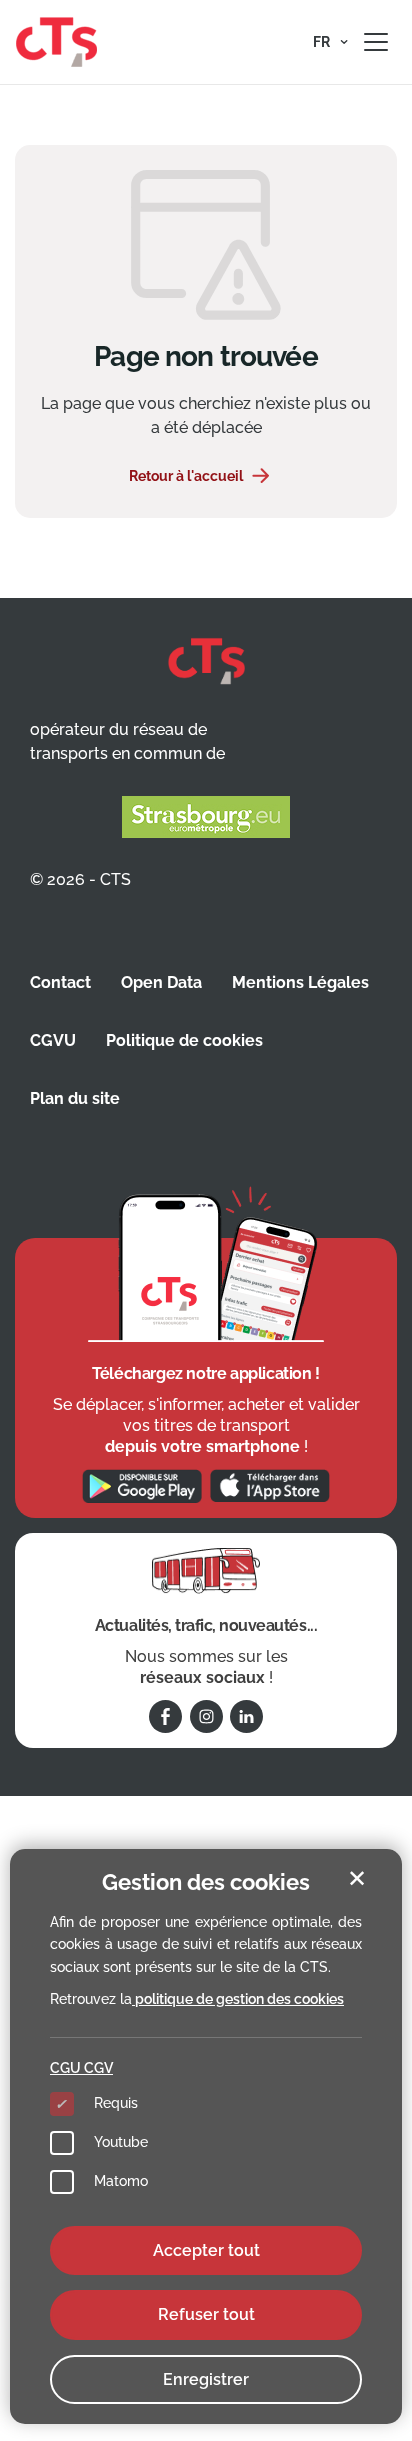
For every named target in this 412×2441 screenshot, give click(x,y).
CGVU (53, 1040)
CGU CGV (81, 2068)
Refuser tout (206, 2314)
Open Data (161, 982)
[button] (330, 42)
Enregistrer (206, 2379)
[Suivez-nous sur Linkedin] (246, 1716)
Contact (60, 982)
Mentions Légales (300, 982)
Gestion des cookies (206, 1882)
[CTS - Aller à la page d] (56, 41)
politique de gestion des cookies (238, 1999)
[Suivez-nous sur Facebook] (165, 1716)
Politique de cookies (184, 1040)
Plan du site (75, 1098)
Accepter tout (206, 2250)
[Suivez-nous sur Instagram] (206, 1716)
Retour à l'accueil (186, 476)
